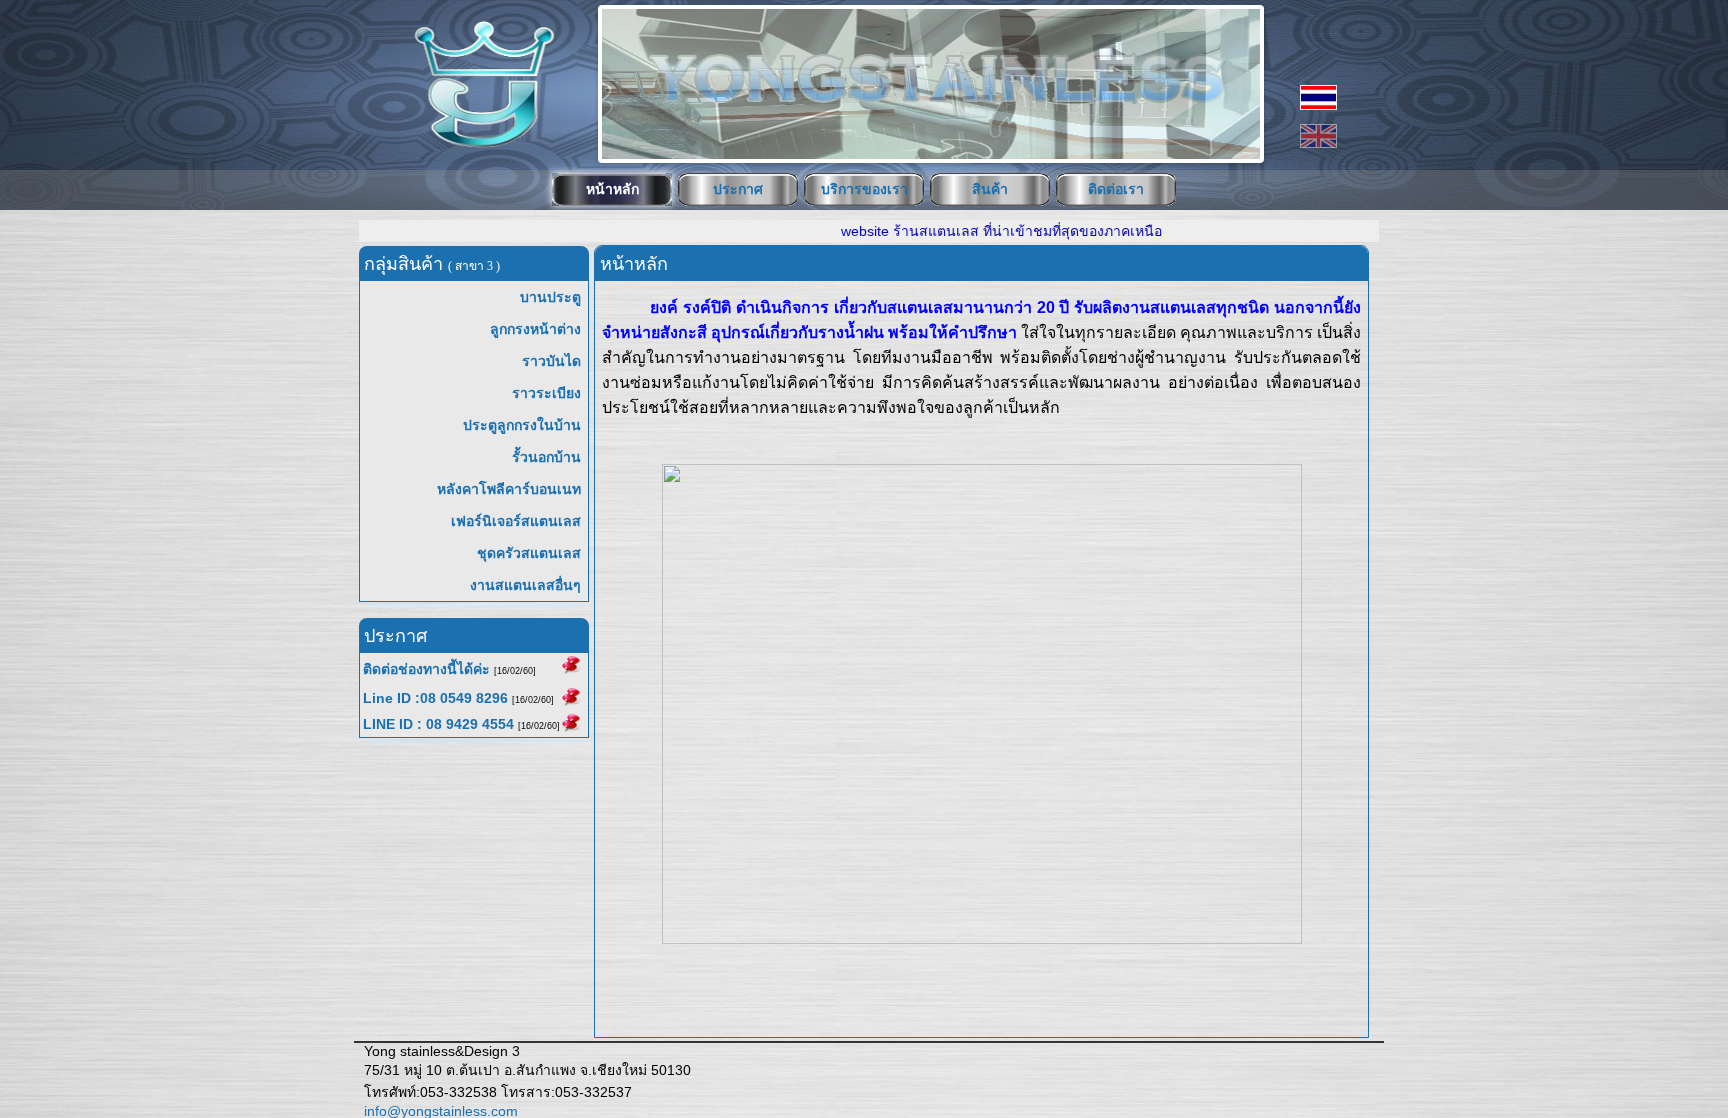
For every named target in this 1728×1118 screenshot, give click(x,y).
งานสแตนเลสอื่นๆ (525, 585)
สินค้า (990, 189)
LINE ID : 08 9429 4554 (438, 724)
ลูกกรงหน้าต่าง (535, 329)
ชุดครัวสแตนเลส (529, 553)
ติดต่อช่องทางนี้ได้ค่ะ (426, 669)
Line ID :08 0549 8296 (435, 698)
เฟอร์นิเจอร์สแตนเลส (516, 521)
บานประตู (550, 297)
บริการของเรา (864, 189)
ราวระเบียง (546, 393)
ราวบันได (551, 361)
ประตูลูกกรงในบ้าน (522, 425)
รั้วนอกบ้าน (546, 457)
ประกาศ (738, 189)
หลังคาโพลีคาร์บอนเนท (509, 489)
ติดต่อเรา (1116, 189)
